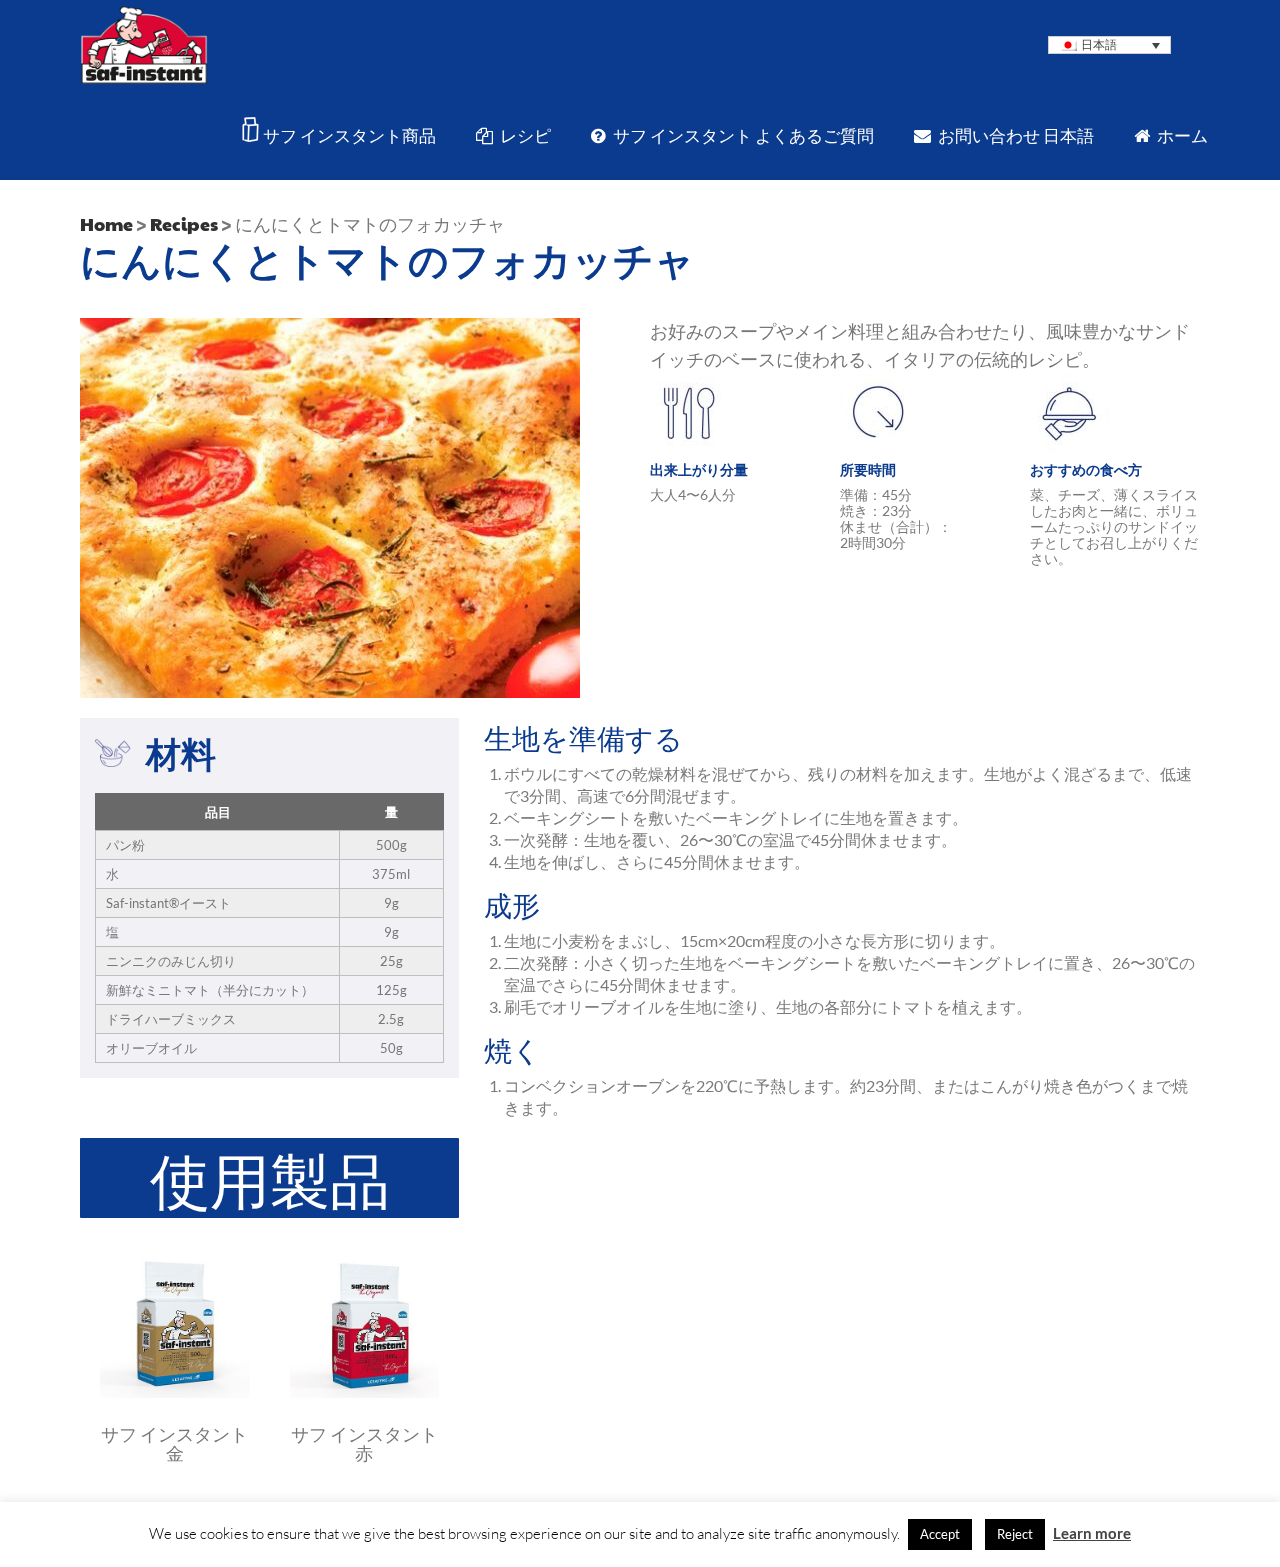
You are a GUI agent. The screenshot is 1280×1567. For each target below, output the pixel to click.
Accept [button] (940, 1534)
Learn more (1092, 1533)
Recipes (184, 223)
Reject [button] (1015, 1534)
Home (106, 223)
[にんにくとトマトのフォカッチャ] (175, 1392)
